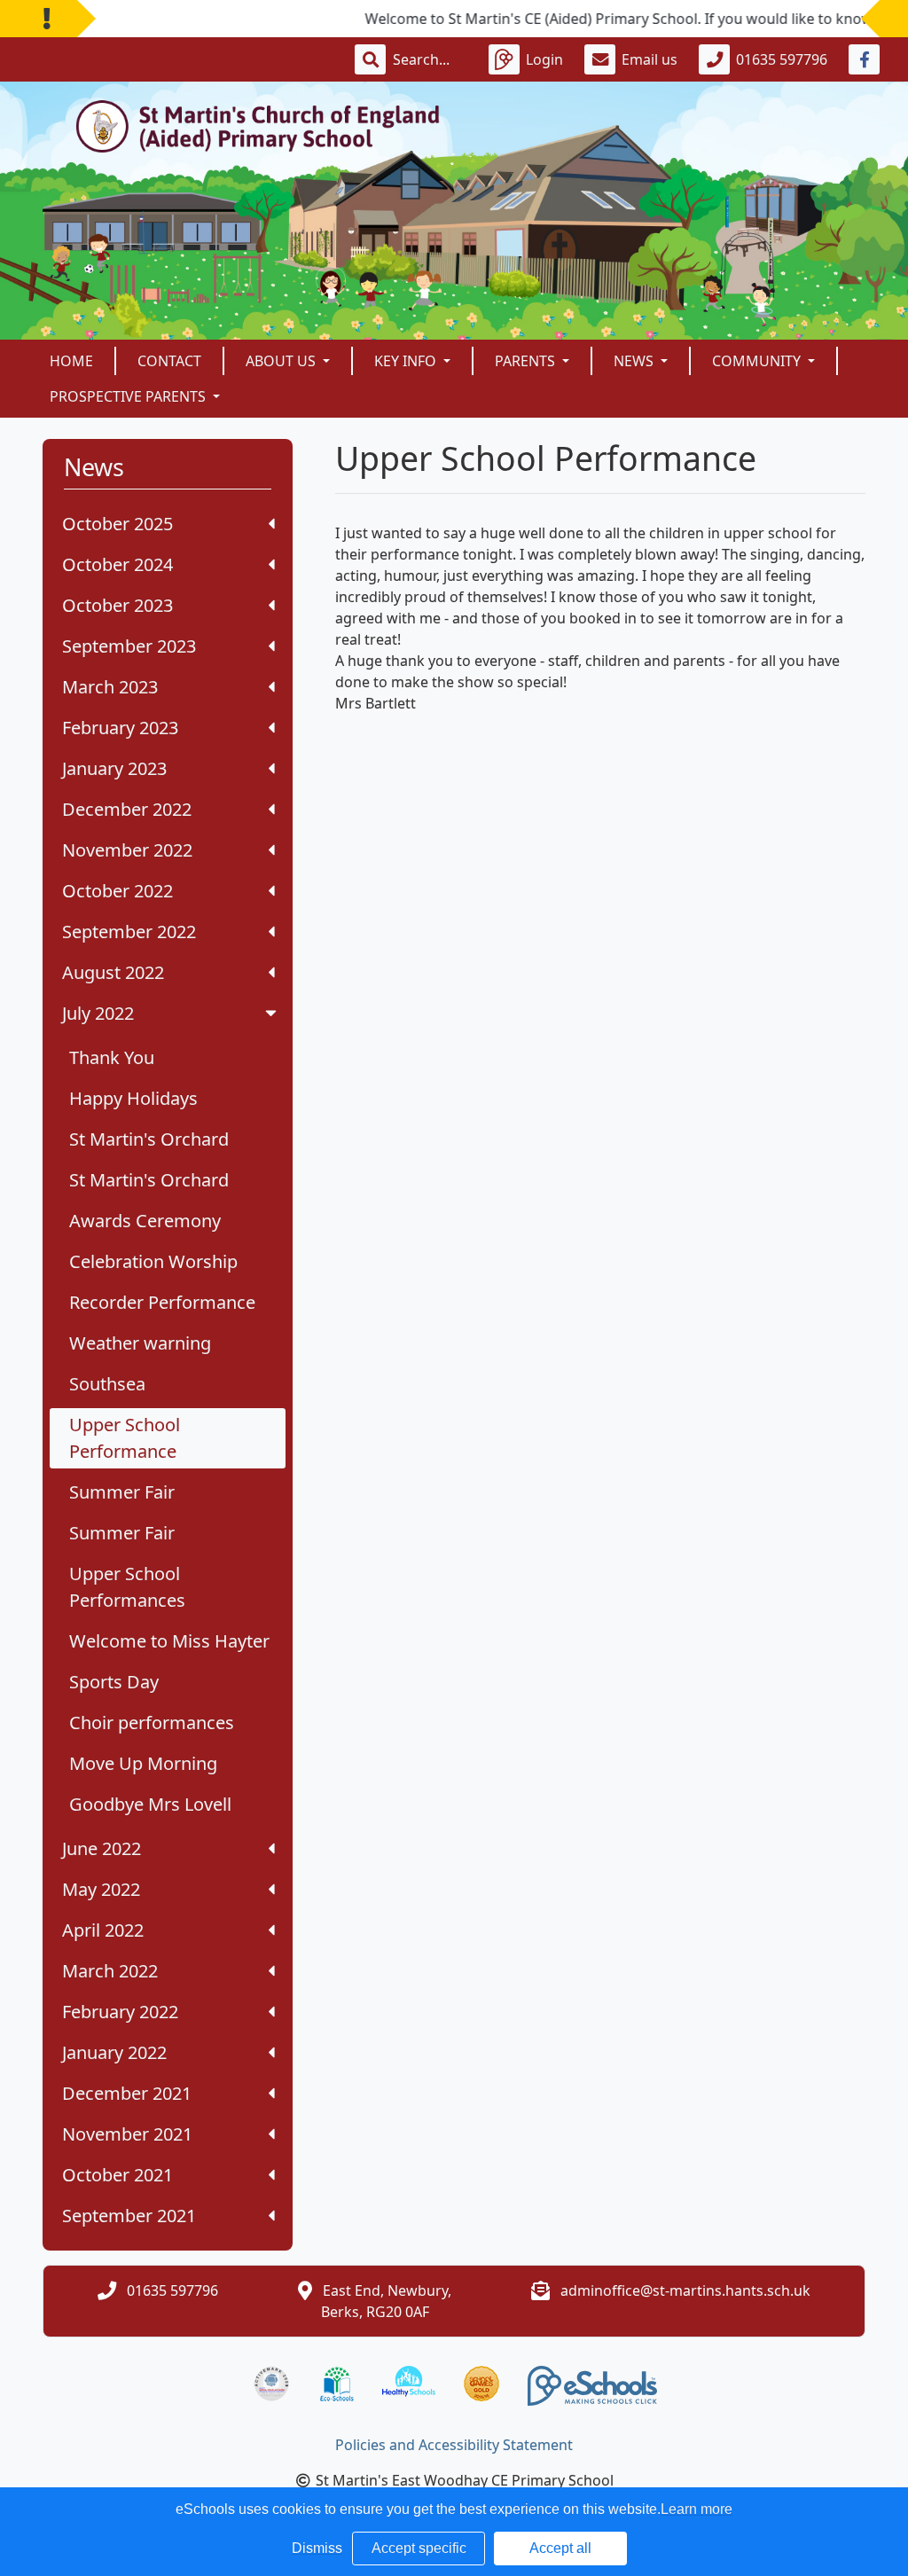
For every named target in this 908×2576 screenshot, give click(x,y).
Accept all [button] (560, 2548)
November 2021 (127, 2134)
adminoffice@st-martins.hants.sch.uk (685, 2290)
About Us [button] (282, 361)
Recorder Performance (162, 1302)
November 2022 (127, 850)
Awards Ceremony (145, 1221)
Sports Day (114, 1682)
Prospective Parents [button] (129, 396)
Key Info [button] (407, 361)
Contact (169, 361)
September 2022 (129, 932)
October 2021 (117, 2175)
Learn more (697, 2509)
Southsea (107, 1384)
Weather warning (140, 1343)
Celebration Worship (153, 1261)
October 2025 (117, 524)
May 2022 (101, 1889)
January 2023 (114, 768)
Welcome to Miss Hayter (169, 1641)
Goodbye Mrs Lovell (150, 1804)
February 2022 (120, 2012)
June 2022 (102, 1848)
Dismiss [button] (317, 2548)
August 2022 (113, 972)
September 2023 (129, 646)
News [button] (635, 361)
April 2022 (103, 1930)
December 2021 (127, 2093)
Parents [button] (527, 361)
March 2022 (110, 1971)
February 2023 (120, 728)
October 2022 (117, 891)
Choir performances (152, 1723)
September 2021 (129, 2216)
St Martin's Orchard (149, 1139)
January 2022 (114, 2052)
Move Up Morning (143, 1763)
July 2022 (98, 1013)
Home (71, 361)
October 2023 (117, 605)
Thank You (112, 1057)
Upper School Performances (127, 1587)
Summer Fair (122, 1492)
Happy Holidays (133, 1098)
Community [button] (758, 361)
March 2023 (110, 687)
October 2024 (117, 564)
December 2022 (127, 809)
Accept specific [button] (419, 2548)
